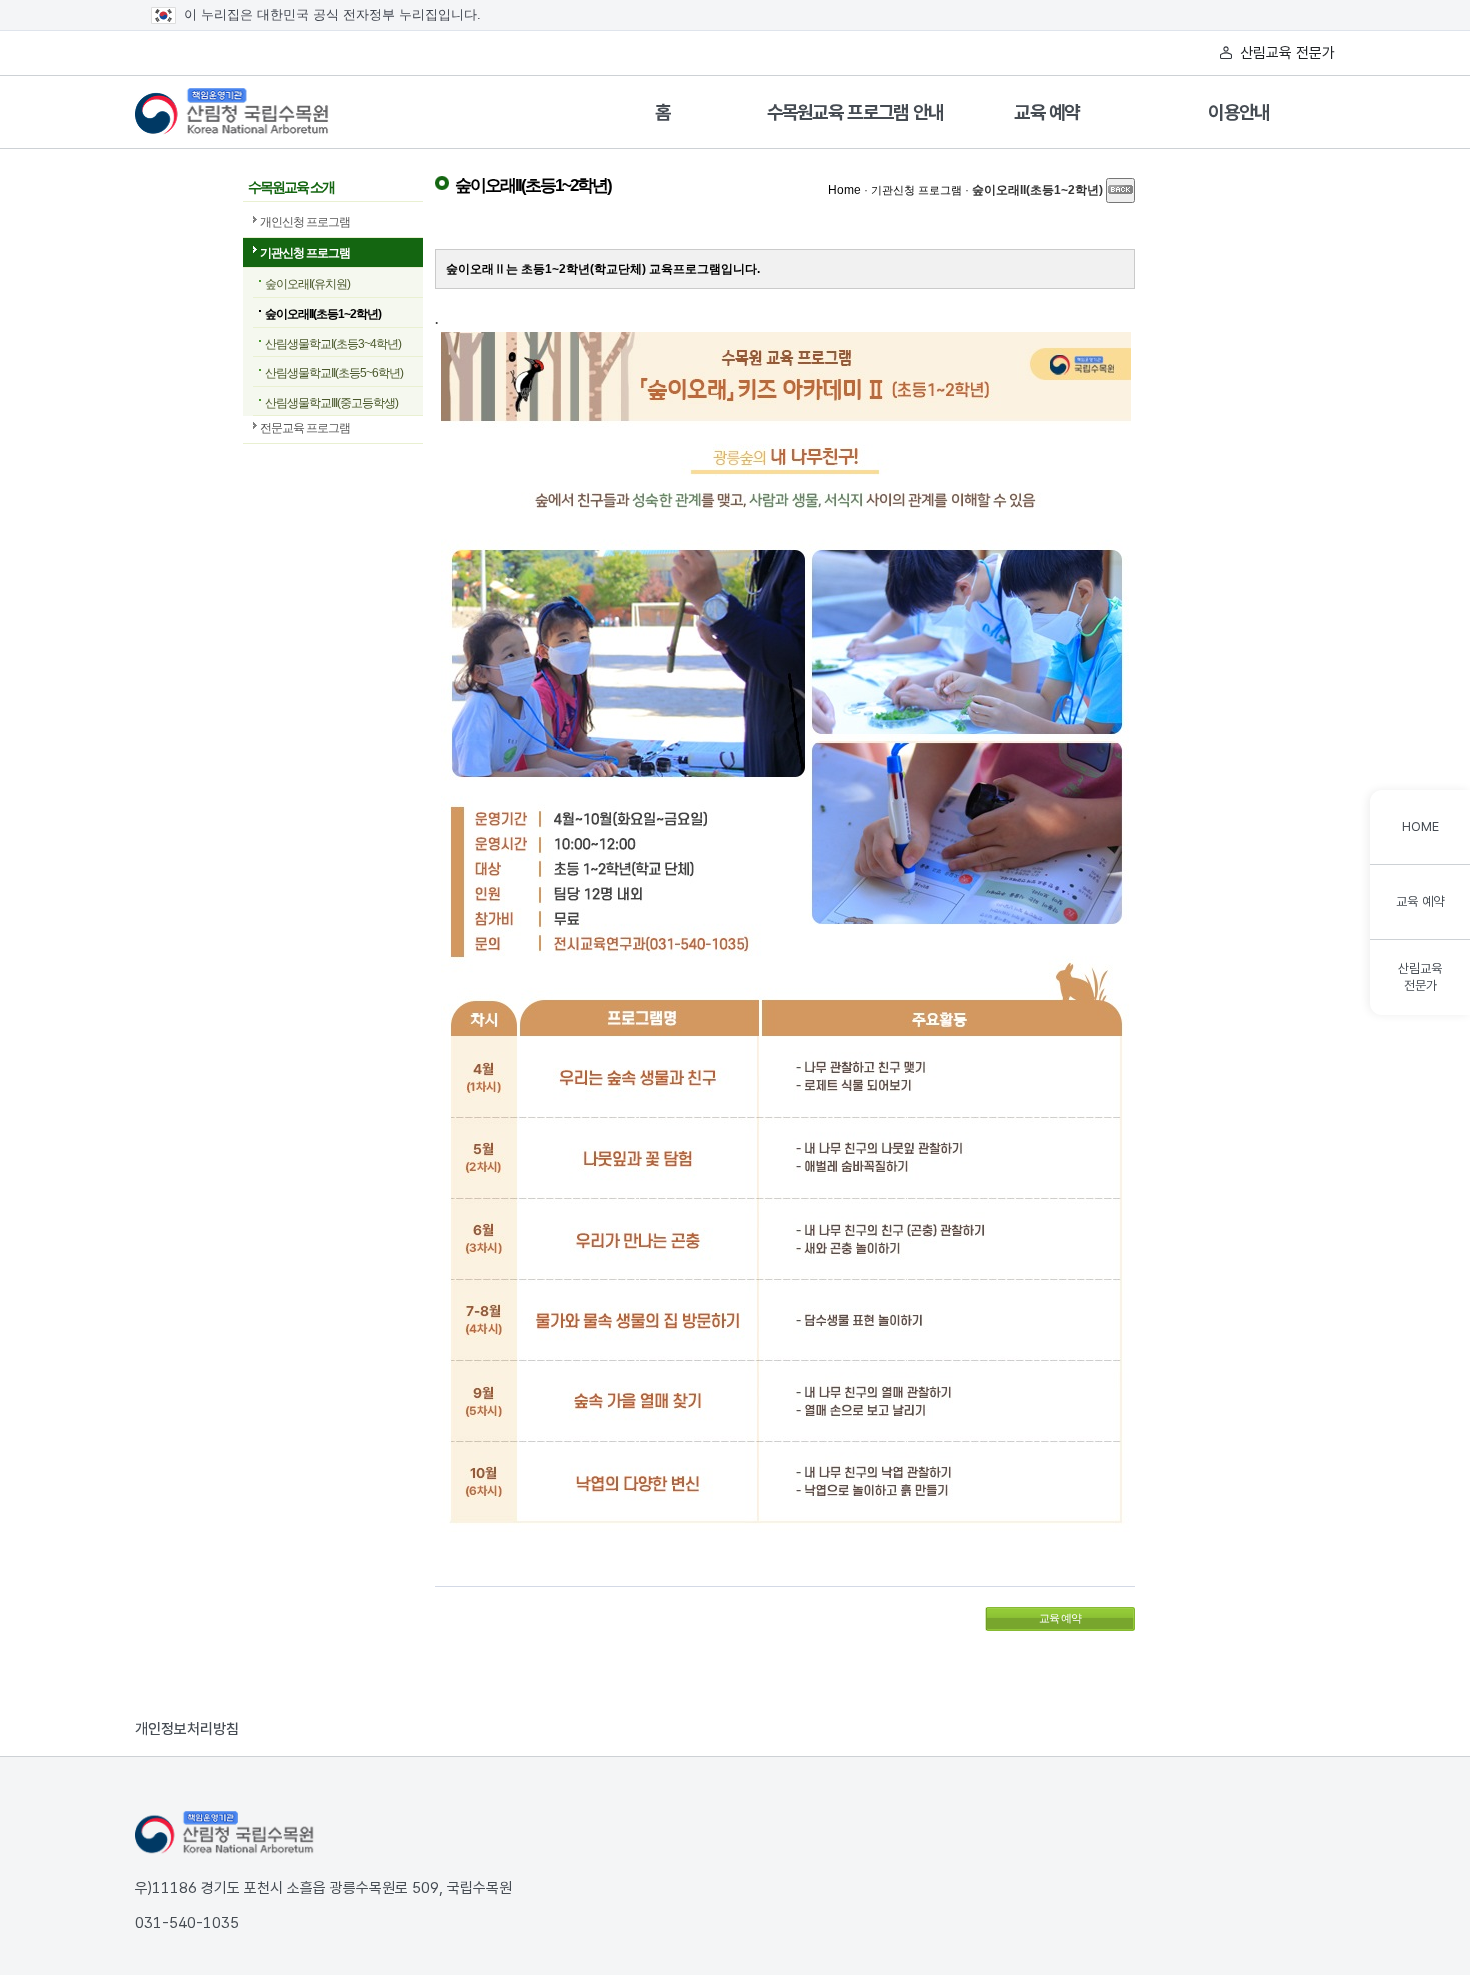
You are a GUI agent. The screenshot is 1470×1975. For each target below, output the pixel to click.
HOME (1420, 826)
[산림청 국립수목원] (225, 1833)
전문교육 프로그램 (305, 428)
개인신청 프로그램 (305, 222)
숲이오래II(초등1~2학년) (323, 314)
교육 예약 (1047, 112)
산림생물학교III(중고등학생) (331, 403)
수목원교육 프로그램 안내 (855, 112)
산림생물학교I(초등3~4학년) (333, 344)
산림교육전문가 (1420, 977)
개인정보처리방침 (187, 1729)
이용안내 (1238, 112)
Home (844, 190)
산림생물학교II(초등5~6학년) (334, 373)
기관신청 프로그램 (305, 253)
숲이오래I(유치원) (307, 284)
